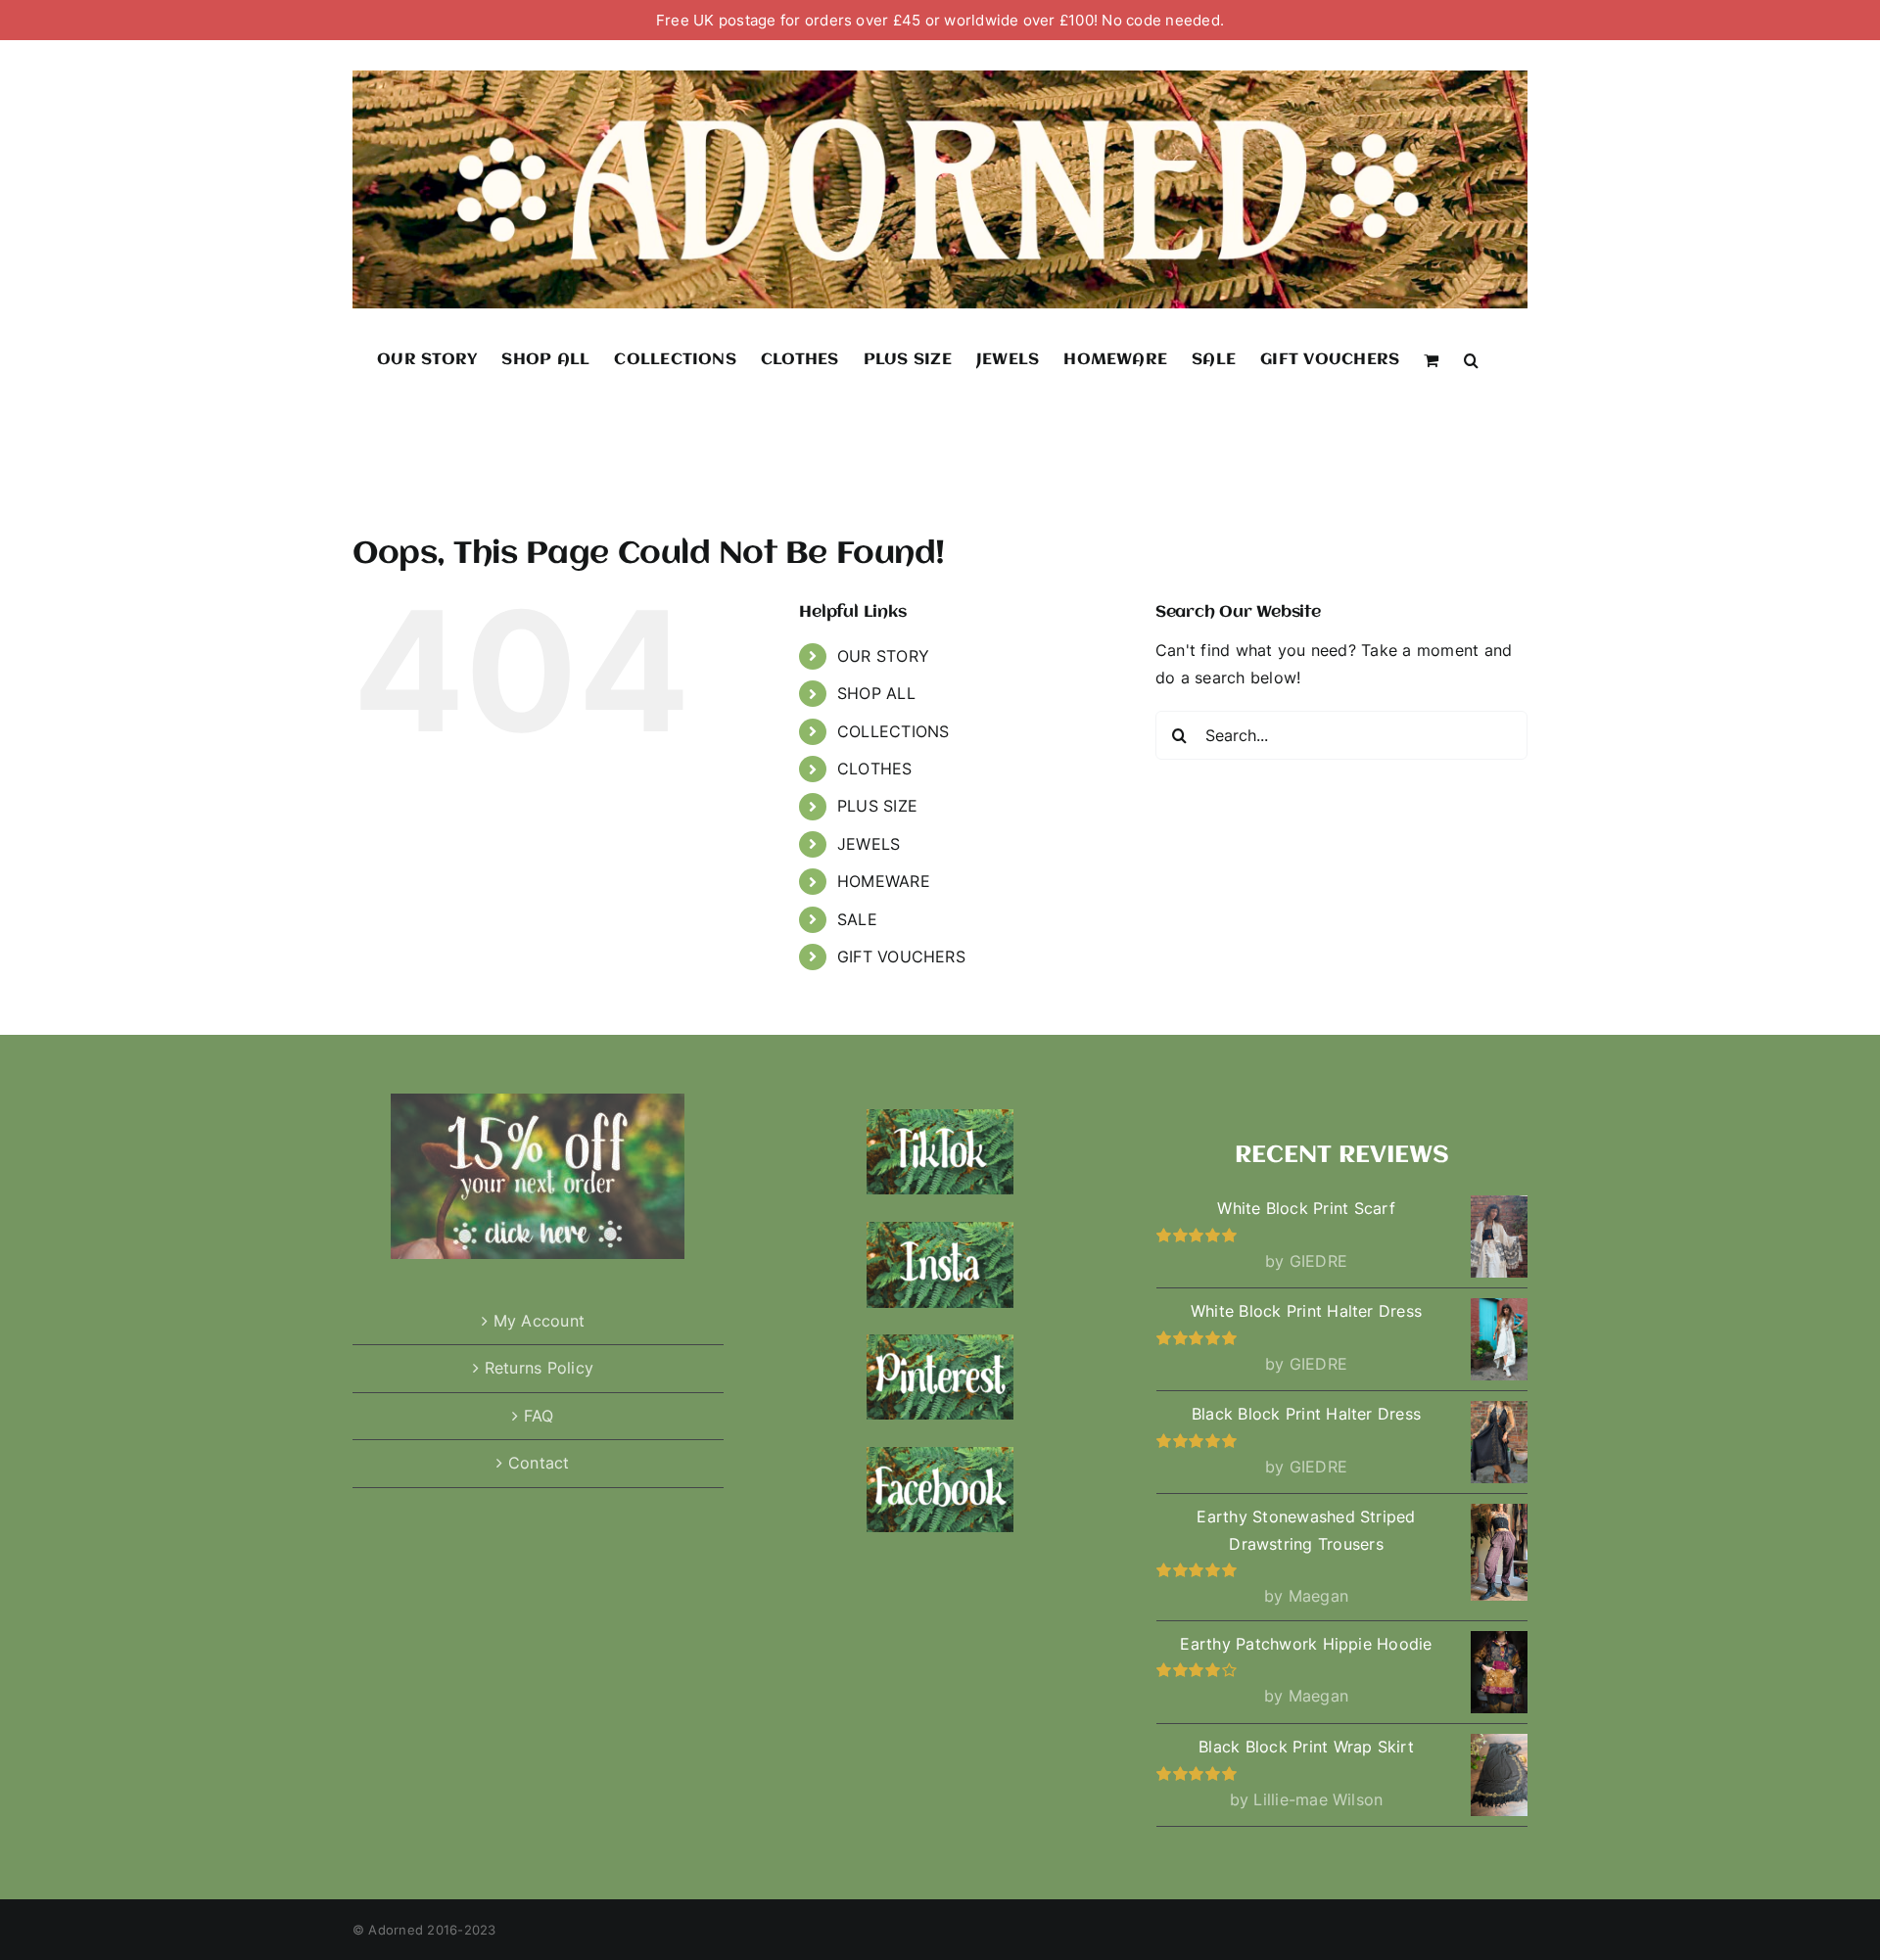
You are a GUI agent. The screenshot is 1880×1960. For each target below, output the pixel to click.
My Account (539, 1321)
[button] (1471, 359)
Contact (539, 1463)
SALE (857, 919)
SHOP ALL (876, 693)
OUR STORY (883, 656)
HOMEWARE (884, 881)
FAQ (539, 1416)
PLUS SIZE (877, 806)
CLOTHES (875, 769)
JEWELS (869, 844)
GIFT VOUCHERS (901, 957)
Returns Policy (539, 1368)
